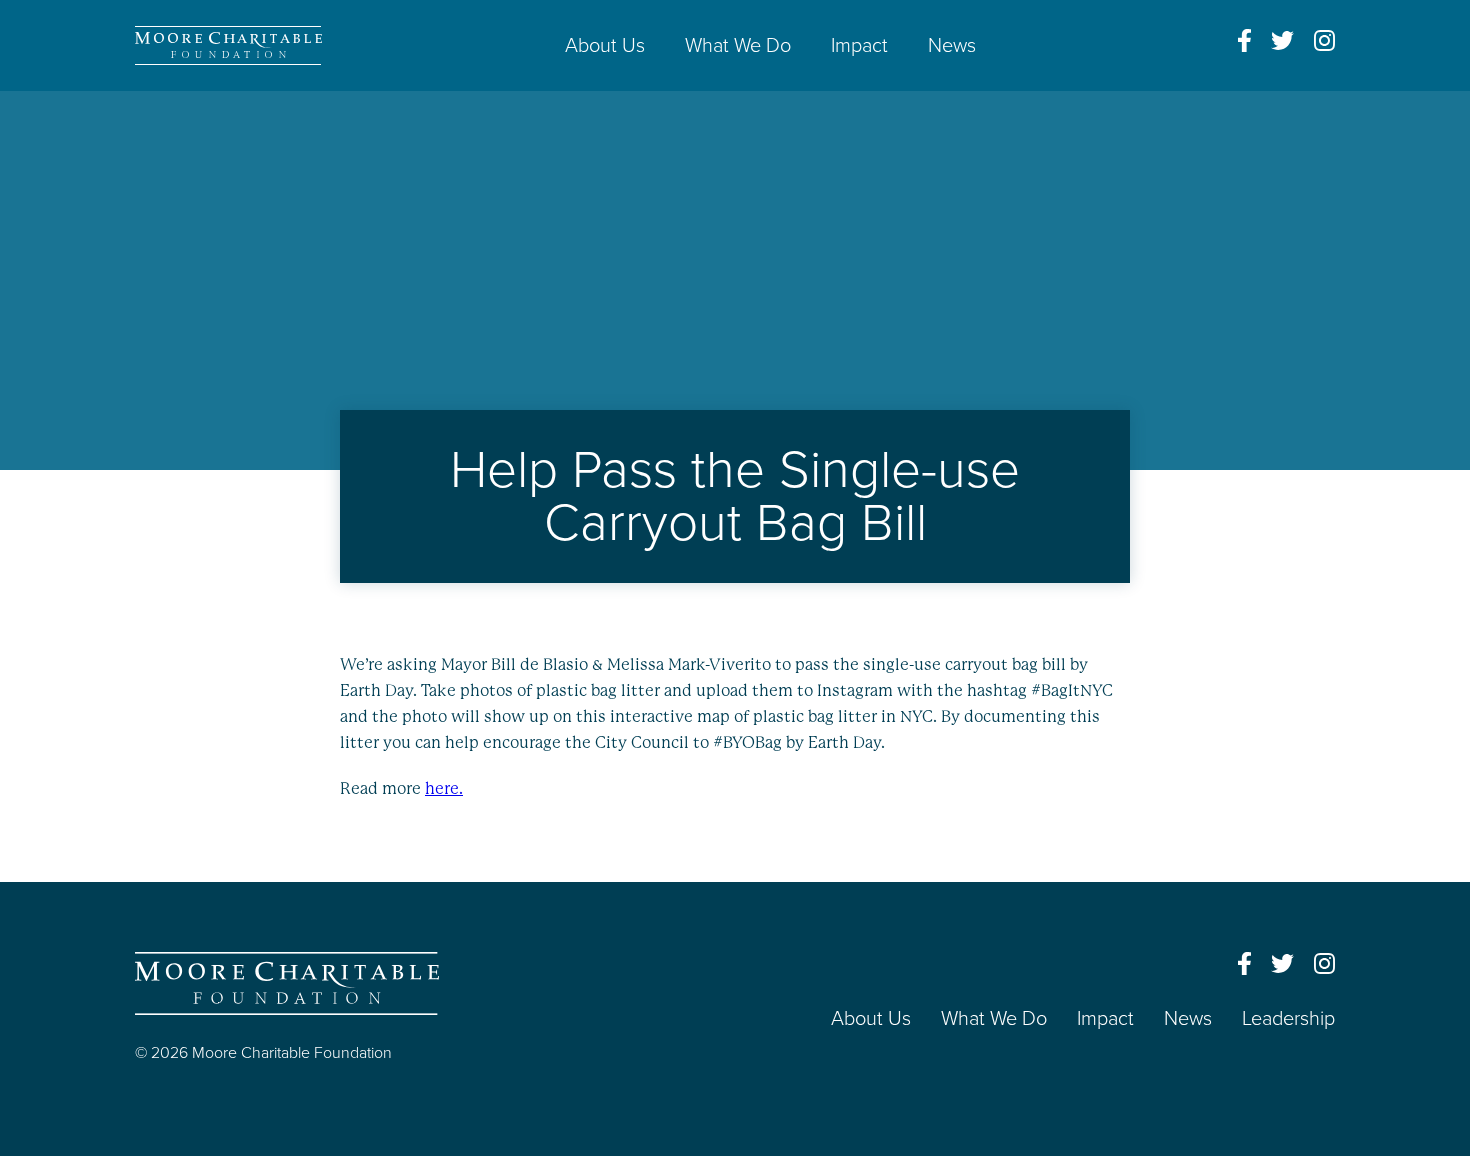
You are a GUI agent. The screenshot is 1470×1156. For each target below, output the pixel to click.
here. (444, 788)
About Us (605, 46)
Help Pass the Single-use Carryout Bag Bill (735, 496)
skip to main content (78, 108)
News (952, 46)
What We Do (738, 46)
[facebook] (1244, 40)
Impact (859, 46)
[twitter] (1282, 40)
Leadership (1288, 1019)
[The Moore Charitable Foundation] (228, 45)
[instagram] (1324, 40)
